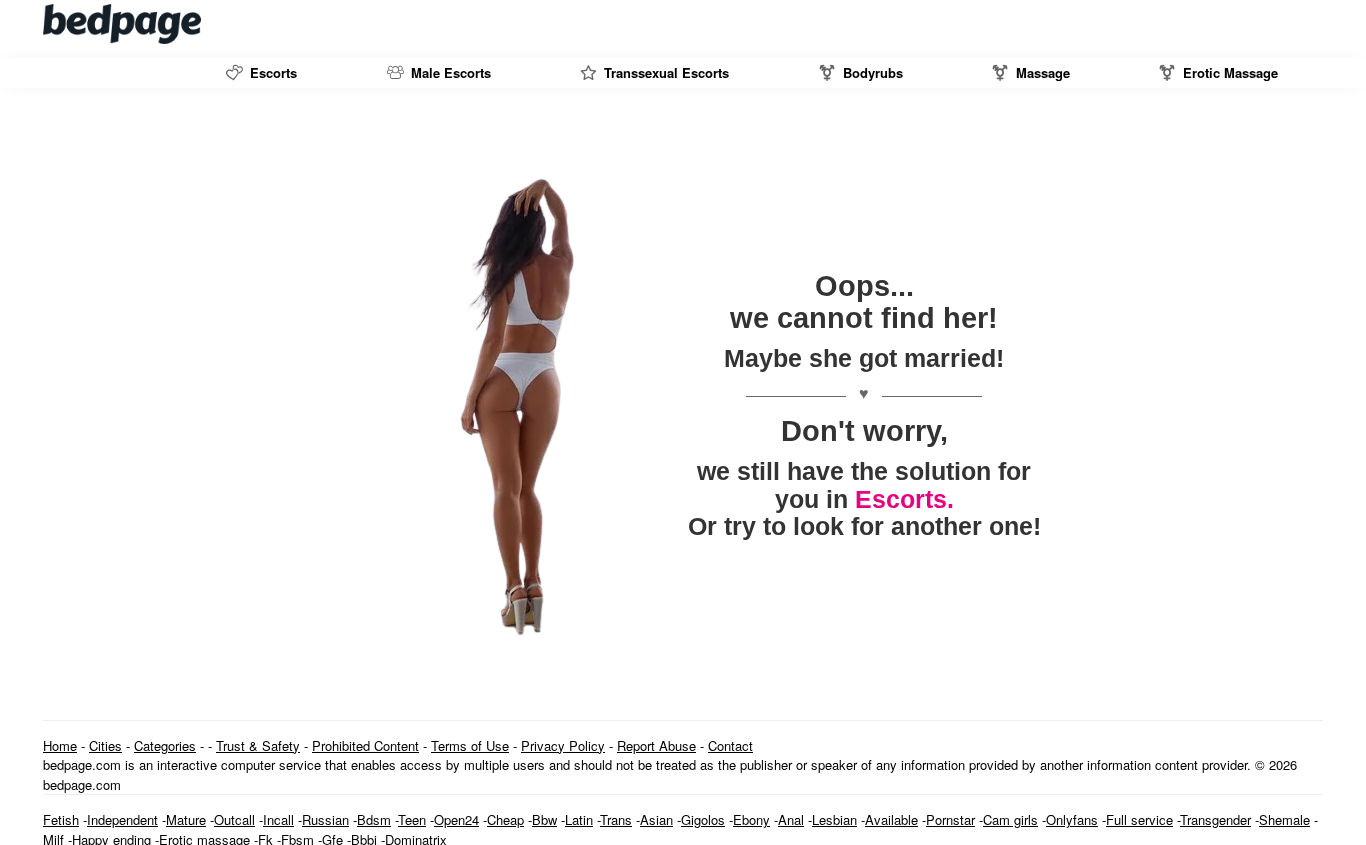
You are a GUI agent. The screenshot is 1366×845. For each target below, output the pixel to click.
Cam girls (1010, 819)
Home (60, 745)
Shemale (1284, 819)
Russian (325, 819)
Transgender (1215, 819)
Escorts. (904, 499)
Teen (412, 819)
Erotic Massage (1228, 72)
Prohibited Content (365, 745)
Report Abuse (656, 745)
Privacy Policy (563, 745)
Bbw (544, 819)
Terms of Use (470, 745)
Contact (730, 745)
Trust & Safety (258, 745)
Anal (791, 819)
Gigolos (703, 819)
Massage (1041, 72)
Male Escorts (449, 72)
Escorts (271, 72)
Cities (105, 745)
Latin (579, 819)
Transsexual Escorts (664, 72)
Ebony (751, 819)
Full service (1139, 819)
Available (891, 819)
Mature (186, 819)
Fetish (61, 819)
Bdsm (374, 819)
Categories (165, 745)
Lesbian (834, 819)
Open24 (456, 819)
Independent (122, 819)
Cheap (505, 819)
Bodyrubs (871, 72)
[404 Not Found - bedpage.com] (123, 24)
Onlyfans (1072, 819)
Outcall (234, 819)
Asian (656, 819)
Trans (616, 819)
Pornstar (950, 819)
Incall (278, 819)
